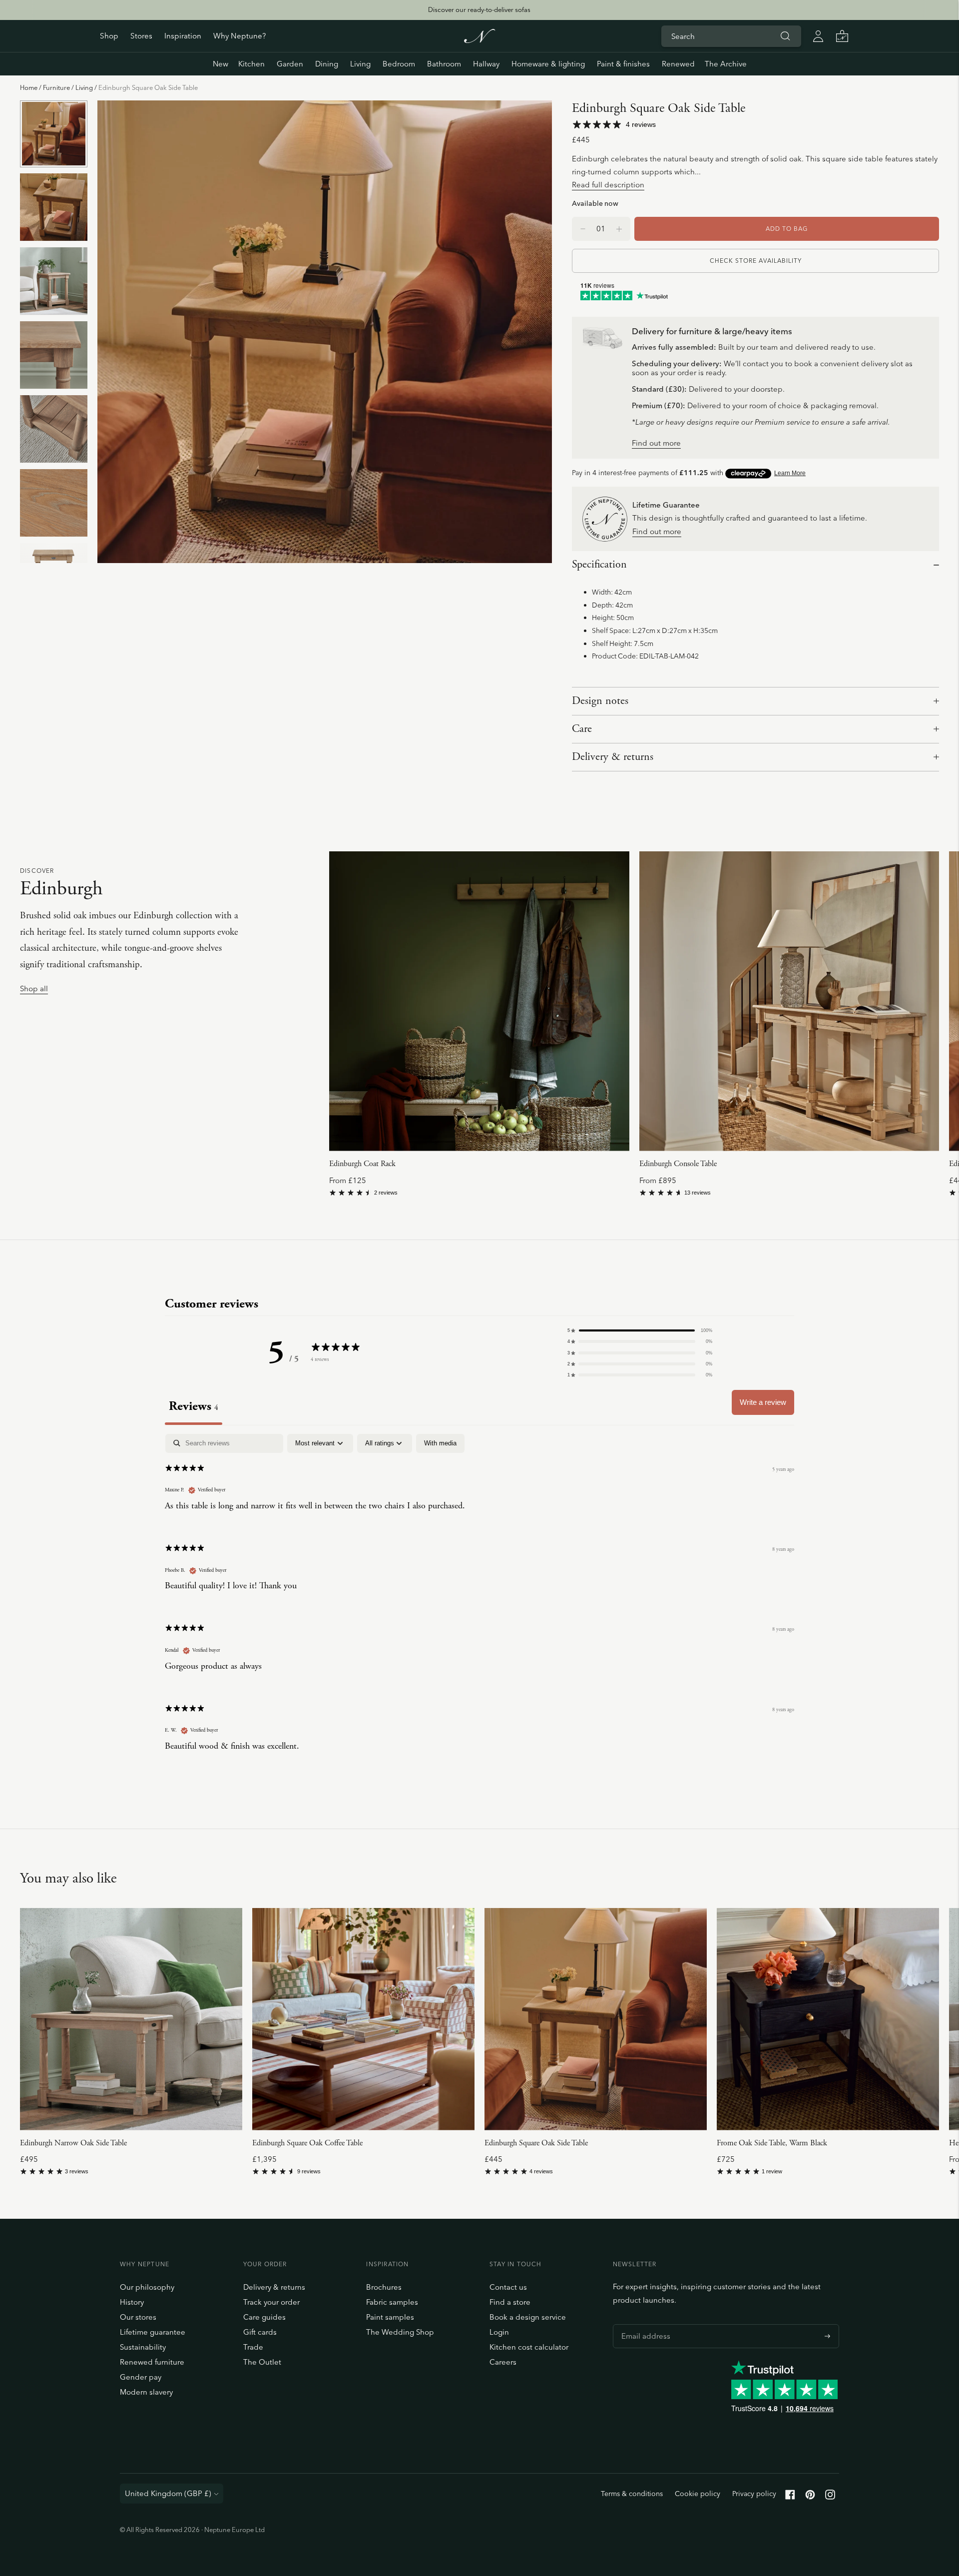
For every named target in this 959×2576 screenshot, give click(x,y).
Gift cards (260, 2332)
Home (29, 87)
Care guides (264, 2317)
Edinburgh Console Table (678, 1164)
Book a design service (528, 2317)
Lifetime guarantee (153, 2332)
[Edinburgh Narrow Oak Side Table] (131, 2019)
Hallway (486, 64)
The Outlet (262, 2362)
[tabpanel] (479, 1601)
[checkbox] (440, 1443)
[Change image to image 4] (54, 355)
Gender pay (141, 2377)
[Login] (818, 36)
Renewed (678, 64)
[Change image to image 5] (54, 429)
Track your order (271, 2302)
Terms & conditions (632, 2494)
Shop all (34, 989)
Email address (643, 2324)
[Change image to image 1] (54, 134)
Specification (599, 565)
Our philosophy (147, 2287)
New (221, 64)
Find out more (656, 443)
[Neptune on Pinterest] (810, 2497)
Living (360, 64)
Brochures (384, 2287)
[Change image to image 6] (54, 503)
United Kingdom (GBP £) (168, 2493)
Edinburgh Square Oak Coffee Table (307, 2143)
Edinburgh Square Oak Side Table (536, 2143)
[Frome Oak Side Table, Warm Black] (828, 2019)
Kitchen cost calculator (529, 2347)
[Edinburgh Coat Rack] (479, 1001)
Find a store (510, 2302)
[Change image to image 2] (54, 207)
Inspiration (183, 36)
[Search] (785, 36)
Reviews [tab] (194, 1406)
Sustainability (143, 2347)
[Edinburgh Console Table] (789, 1001)
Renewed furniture (152, 2362)
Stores (141, 36)
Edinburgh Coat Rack (362, 1164)
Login (499, 2332)
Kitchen (251, 64)
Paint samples (390, 2317)
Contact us (508, 2287)
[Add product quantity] (583, 229)
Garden (290, 64)
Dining (327, 64)
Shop (109, 36)
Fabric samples (392, 2302)
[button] (640, 1330)
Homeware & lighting (548, 64)
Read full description (608, 185)
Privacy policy (754, 2494)
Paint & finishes (623, 64)
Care (582, 729)
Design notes (600, 701)
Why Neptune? (240, 36)
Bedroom (399, 64)
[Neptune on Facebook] (790, 2497)
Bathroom (444, 64)
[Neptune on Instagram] (830, 2497)
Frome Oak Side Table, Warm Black (772, 2143)
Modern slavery (146, 2392)
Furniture (56, 87)
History (132, 2302)
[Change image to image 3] (54, 281)
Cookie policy (698, 2494)
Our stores (138, 2317)
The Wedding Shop (400, 2332)
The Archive (726, 64)
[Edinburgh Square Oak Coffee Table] (363, 2019)
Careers (503, 2362)
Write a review (763, 1402)
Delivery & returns (613, 757)
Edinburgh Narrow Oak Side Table (73, 2143)
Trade (253, 2347)
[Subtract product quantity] (619, 229)
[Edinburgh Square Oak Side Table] (596, 2019)
